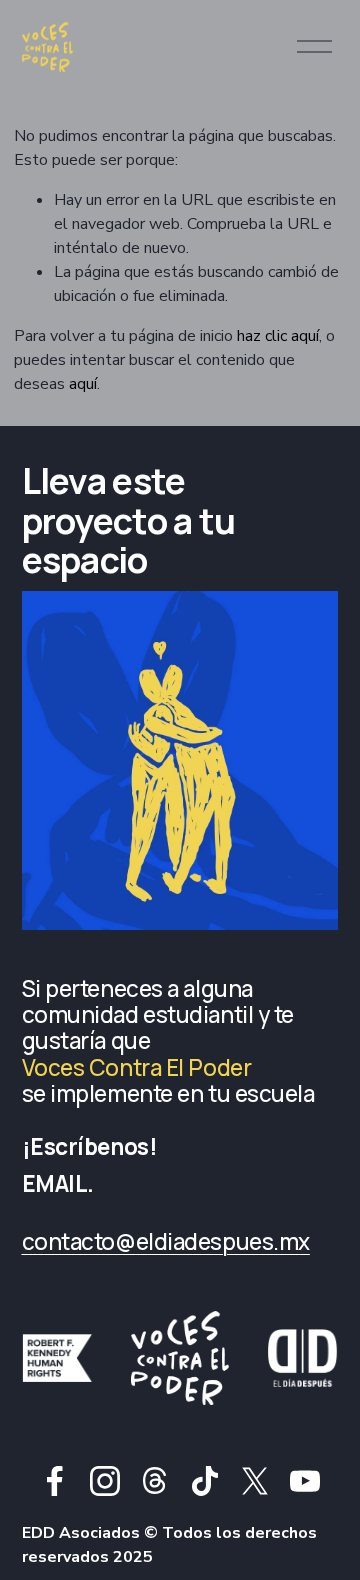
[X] (255, 1481)
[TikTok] (205, 1481)
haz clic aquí (278, 336)
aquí (83, 384)
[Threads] (155, 1481)
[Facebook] (55, 1481)
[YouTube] (305, 1481)
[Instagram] (105, 1481)
